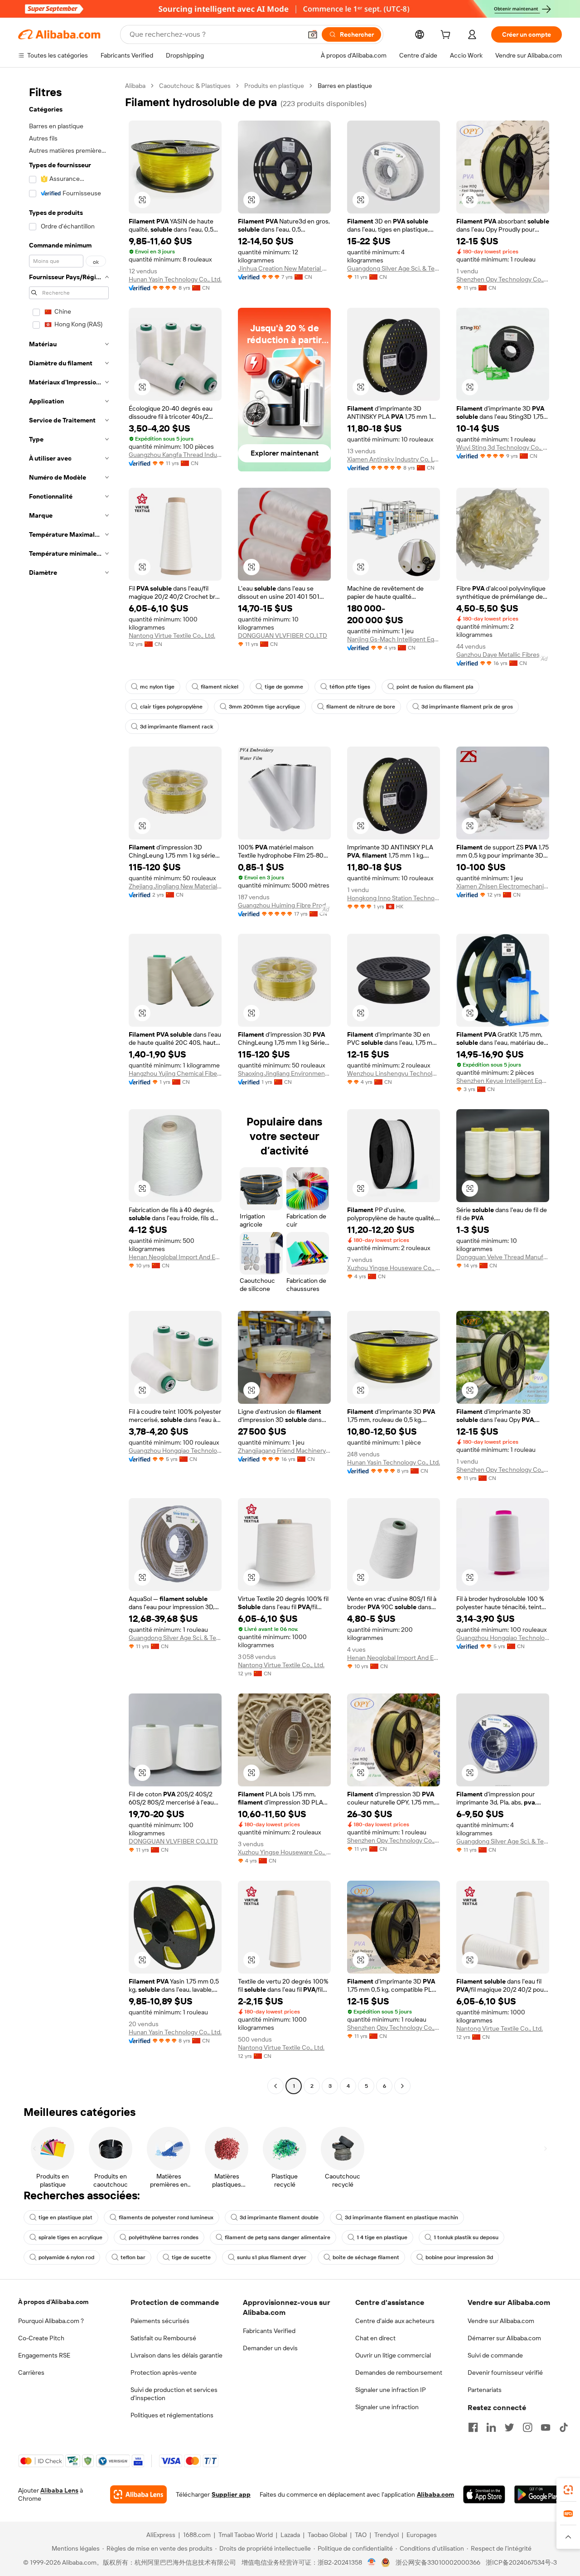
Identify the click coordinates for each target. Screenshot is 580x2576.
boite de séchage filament (366, 2257)
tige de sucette (191, 2257)
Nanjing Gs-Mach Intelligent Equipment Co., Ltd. (394, 639)
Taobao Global (327, 2535)
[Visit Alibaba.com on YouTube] (546, 2427)
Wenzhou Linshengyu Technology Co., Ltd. (394, 1073)
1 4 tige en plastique (382, 2237)
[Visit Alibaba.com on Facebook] (473, 2427)
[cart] (447, 36)
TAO (361, 2535)
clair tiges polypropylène (171, 707)
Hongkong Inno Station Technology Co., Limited (394, 898)
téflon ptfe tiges (350, 687)
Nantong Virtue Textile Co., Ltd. (172, 636)
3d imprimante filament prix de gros (467, 707)
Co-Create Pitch (41, 2338)
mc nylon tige (157, 687)
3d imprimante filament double (279, 2217)
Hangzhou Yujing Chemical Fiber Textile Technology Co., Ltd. (175, 1073)
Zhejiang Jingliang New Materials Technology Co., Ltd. (175, 886)
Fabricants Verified (269, 2331)
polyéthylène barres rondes (164, 2237)
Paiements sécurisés (160, 2321)
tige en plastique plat (65, 2217)
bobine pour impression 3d (459, 2257)
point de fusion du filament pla (435, 687)
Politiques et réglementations (172, 2415)
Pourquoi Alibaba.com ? (51, 2321)
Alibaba (135, 86)
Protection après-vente (164, 2372)
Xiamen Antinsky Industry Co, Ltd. (394, 459)
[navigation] (69, 1087)
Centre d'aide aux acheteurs (395, 2321)
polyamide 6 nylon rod (66, 2257)
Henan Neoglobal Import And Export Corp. (175, 1257)
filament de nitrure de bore (361, 707)
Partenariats (485, 2390)
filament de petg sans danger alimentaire (278, 2237)
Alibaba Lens (59, 2490)
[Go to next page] (402, 2086)
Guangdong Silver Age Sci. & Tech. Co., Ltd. (394, 268)
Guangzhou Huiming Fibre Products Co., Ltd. (284, 905)
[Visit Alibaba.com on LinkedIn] (491, 2427)
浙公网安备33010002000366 (438, 2562)
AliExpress (161, 2535)
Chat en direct (375, 2338)
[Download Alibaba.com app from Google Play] (538, 2494)
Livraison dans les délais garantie (176, 2355)
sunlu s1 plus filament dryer (272, 2257)
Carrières (31, 2372)
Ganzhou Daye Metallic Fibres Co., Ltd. (503, 655)
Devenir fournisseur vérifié (505, 2372)
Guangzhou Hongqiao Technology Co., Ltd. (175, 1451)
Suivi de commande (495, 2355)
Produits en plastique (274, 86)
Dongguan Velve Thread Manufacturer (503, 1257)
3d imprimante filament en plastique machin (401, 2217)
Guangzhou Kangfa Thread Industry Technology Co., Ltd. (175, 455)
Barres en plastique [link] (345, 86)
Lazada (290, 2535)
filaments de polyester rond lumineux (166, 2217)
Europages (422, 2535)
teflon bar (133, 2257)
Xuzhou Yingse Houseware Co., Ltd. (394, 1268)
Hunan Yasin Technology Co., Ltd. (175, 279)
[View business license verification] (372, 2562)
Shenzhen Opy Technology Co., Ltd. (503, 279)
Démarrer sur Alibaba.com (504, 2338)
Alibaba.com (435, 2494)
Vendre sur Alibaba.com (501, 2321)
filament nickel (220, 687)
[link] (568, 2490)
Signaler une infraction (387, 2407)
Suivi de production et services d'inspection (174, 2394)
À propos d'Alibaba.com (53, 2302)
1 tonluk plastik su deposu (466, 2237)
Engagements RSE (44, 2355)
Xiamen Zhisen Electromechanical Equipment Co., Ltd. (503, 886)
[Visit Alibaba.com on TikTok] (564, 2427)
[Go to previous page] (275, 2086)
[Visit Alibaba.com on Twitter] (509, 2427)
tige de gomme (284, 687)
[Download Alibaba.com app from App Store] (484, 2494)
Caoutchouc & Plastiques (195, 86)
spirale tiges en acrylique (70, 2237)
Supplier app (231, 2494)
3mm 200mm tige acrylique (264, 707)
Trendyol (387, 2535)
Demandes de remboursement (399, 2372)
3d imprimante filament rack (176, 727)
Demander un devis (270, 2348)
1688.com (197, 2535)
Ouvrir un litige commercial (393, 2355)
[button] (313, 34)
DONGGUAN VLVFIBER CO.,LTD (283, 636)
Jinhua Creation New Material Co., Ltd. (284, 268)
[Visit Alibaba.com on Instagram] (527, 2427)
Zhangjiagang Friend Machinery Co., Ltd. (284, 1451)
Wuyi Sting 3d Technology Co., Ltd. (503, 447)
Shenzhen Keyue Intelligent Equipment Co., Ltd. (503, 1081)
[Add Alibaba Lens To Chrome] (138, 2494)
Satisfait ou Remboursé (163, 2338)
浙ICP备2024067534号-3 (521, 2562)
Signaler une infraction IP (391, 2390)
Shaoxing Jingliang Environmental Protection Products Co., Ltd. (284, 1073)
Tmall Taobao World (246, 2535)
